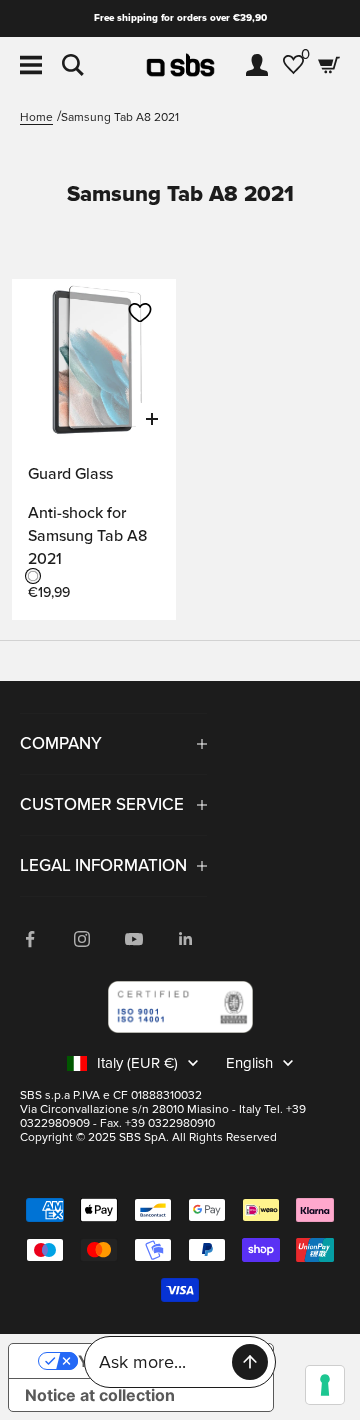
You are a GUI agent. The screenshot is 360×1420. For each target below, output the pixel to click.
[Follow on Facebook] (30, 939)
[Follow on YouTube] (134, 939)
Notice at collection (100, 1395)
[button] (140, 313)
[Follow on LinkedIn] (186, 939)
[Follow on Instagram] (82, 939)
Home (36, 117)
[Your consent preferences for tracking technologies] (325, 1385)
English (249, 1063)
